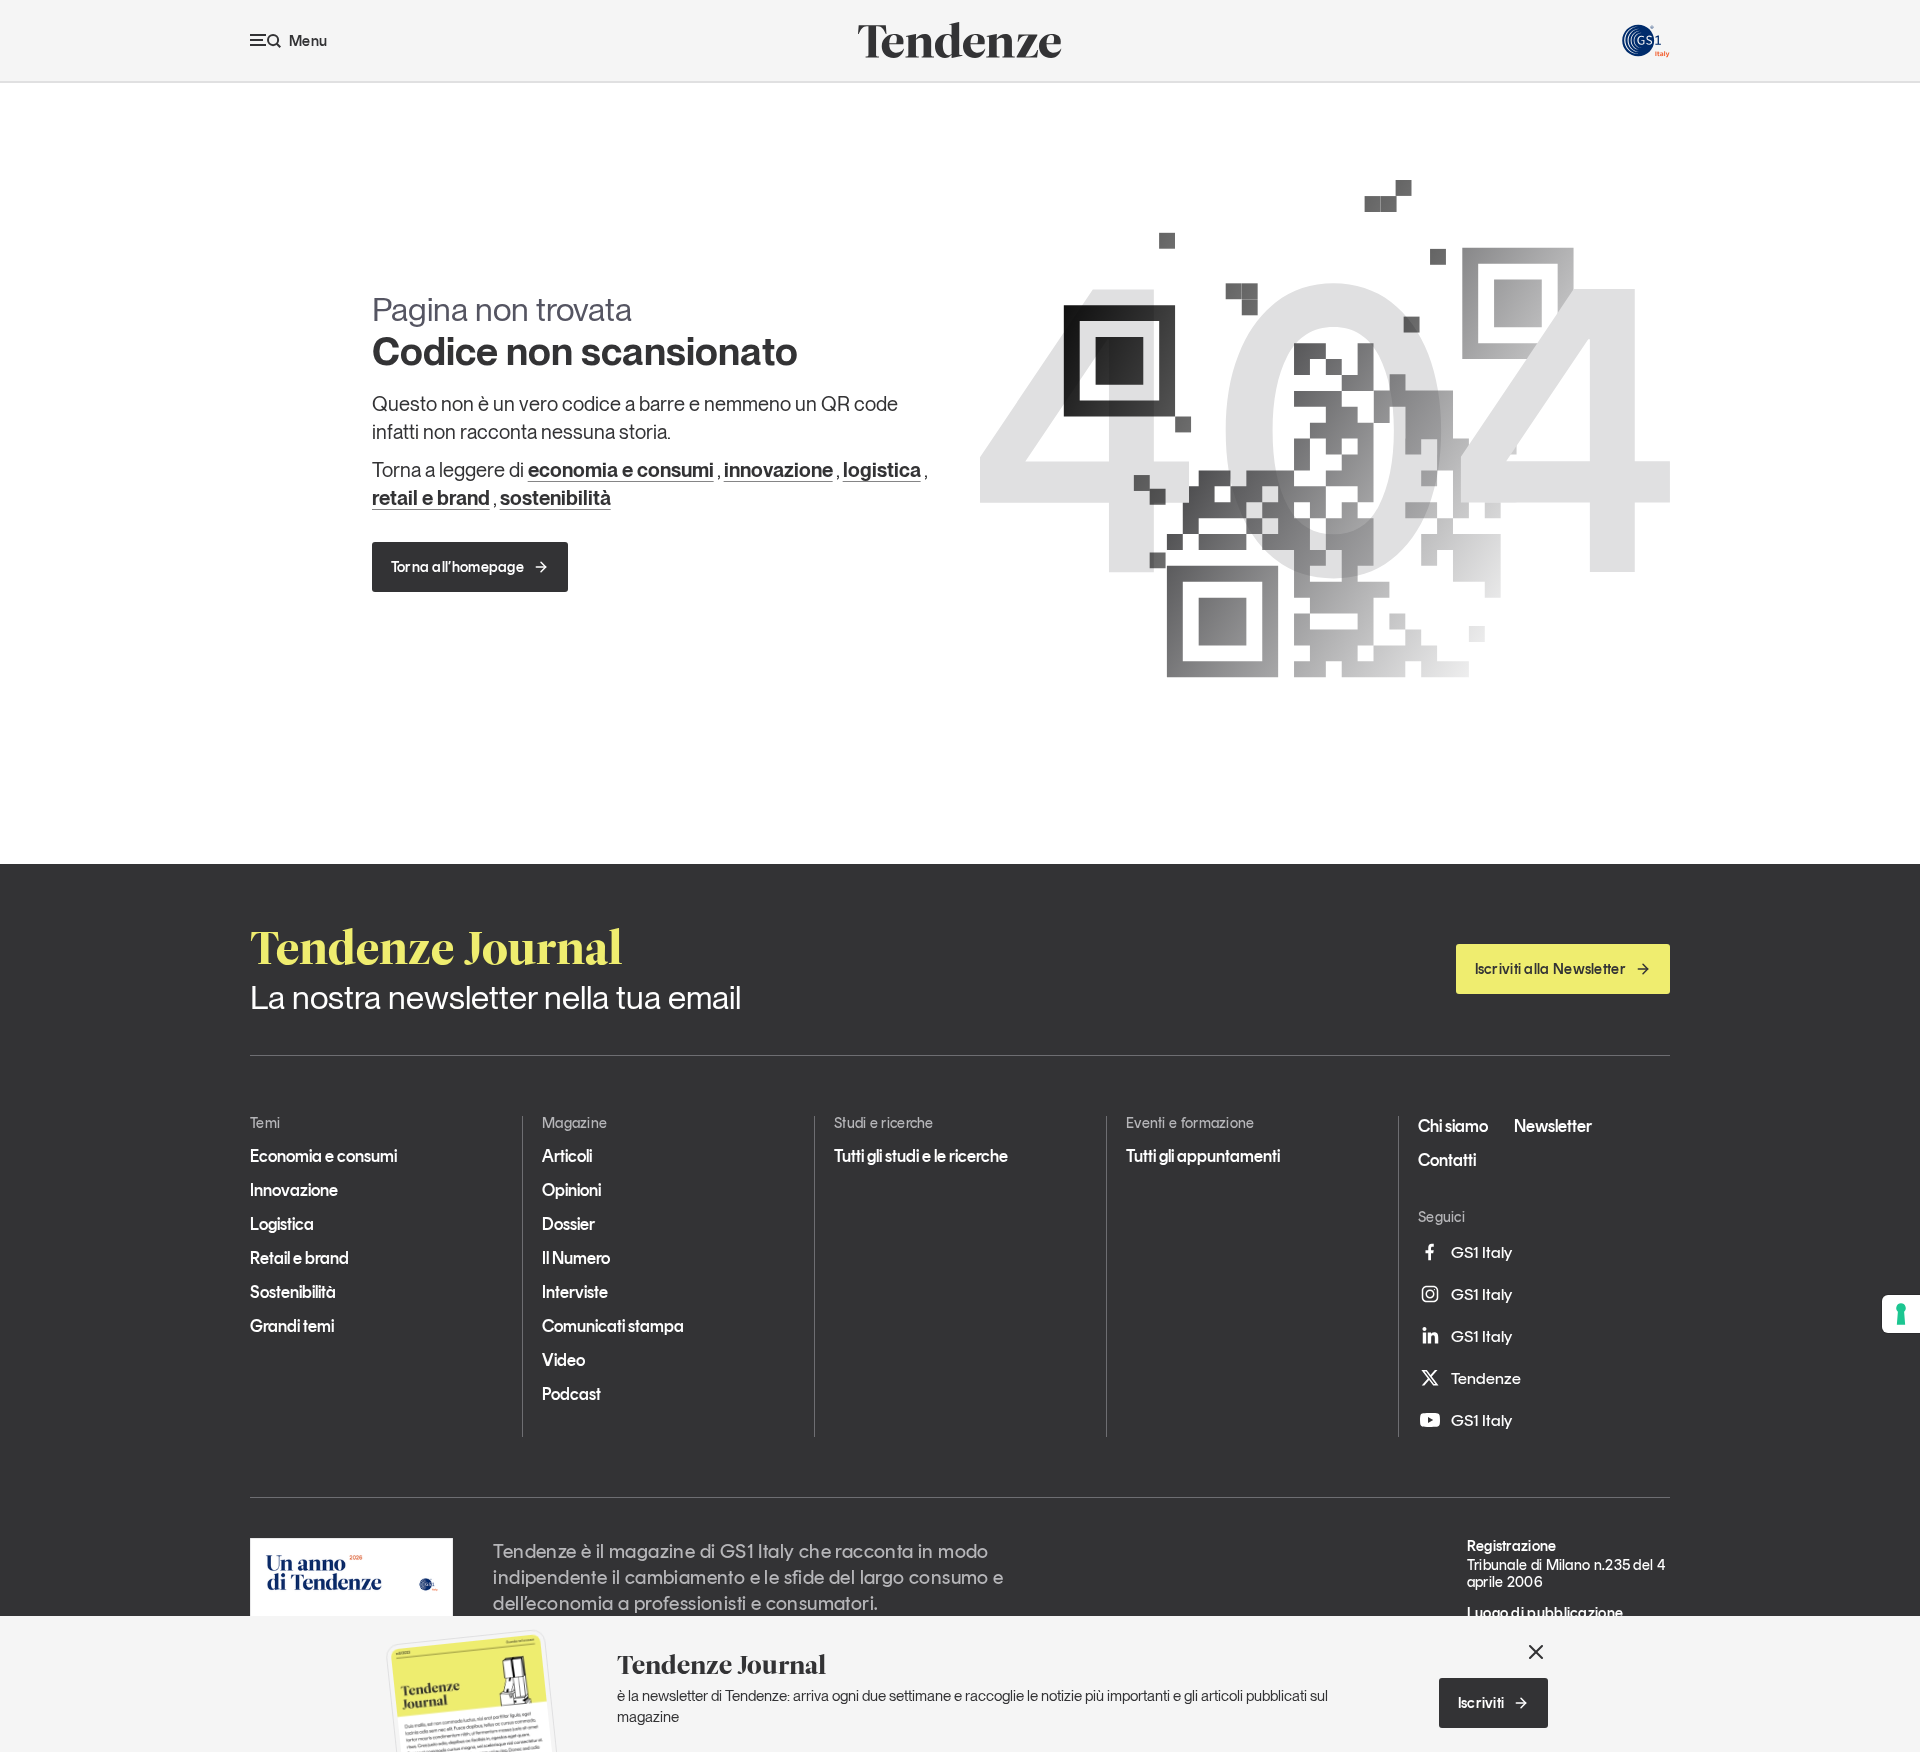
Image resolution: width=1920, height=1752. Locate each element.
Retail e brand (299, 1258)
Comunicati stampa (613, 1326)
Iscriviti (1481, 1703)
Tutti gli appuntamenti (1203, 1156)
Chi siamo (1453, 1126)
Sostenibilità (293, 1292)
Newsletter (1553, 1126)
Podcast (571, 1394)
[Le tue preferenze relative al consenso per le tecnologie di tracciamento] (1901, 1314)
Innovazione (294, 1190)
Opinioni (571, 1190)
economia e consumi (621, 470)
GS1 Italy (1481, 1252)
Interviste (575, 1292)
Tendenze (1486, 1378)
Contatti (1447, 1160)
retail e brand (431, 498)
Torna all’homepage (457, 567)
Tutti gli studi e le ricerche (921, 1156)
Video (563, 1360)
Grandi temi (292, 1326)
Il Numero (576, 1258)
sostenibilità (555, 498)
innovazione (778, 470)
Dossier (568, 1224)
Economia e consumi (323, 1156)
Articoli (567, 1156)
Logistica (282, 1224)
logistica (882, 470)
